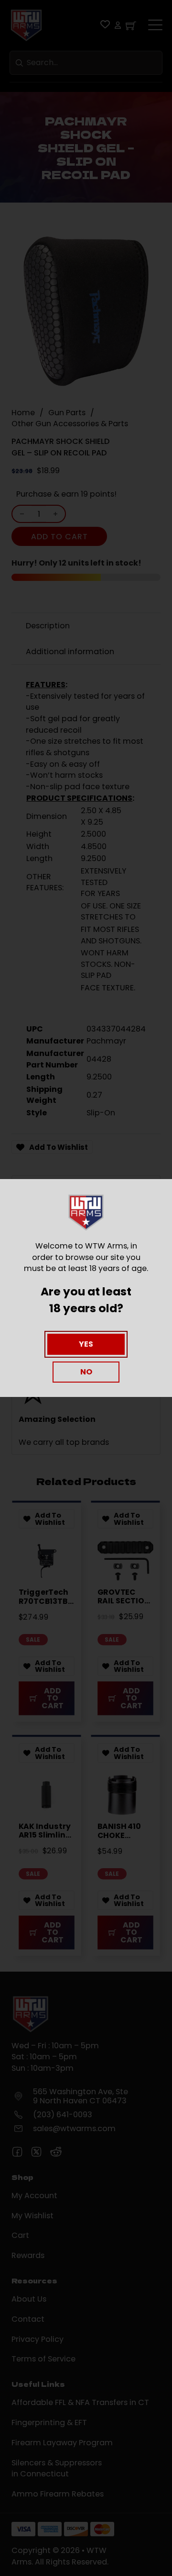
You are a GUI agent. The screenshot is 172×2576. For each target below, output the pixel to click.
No (86, 1372)
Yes (86, 1344)
